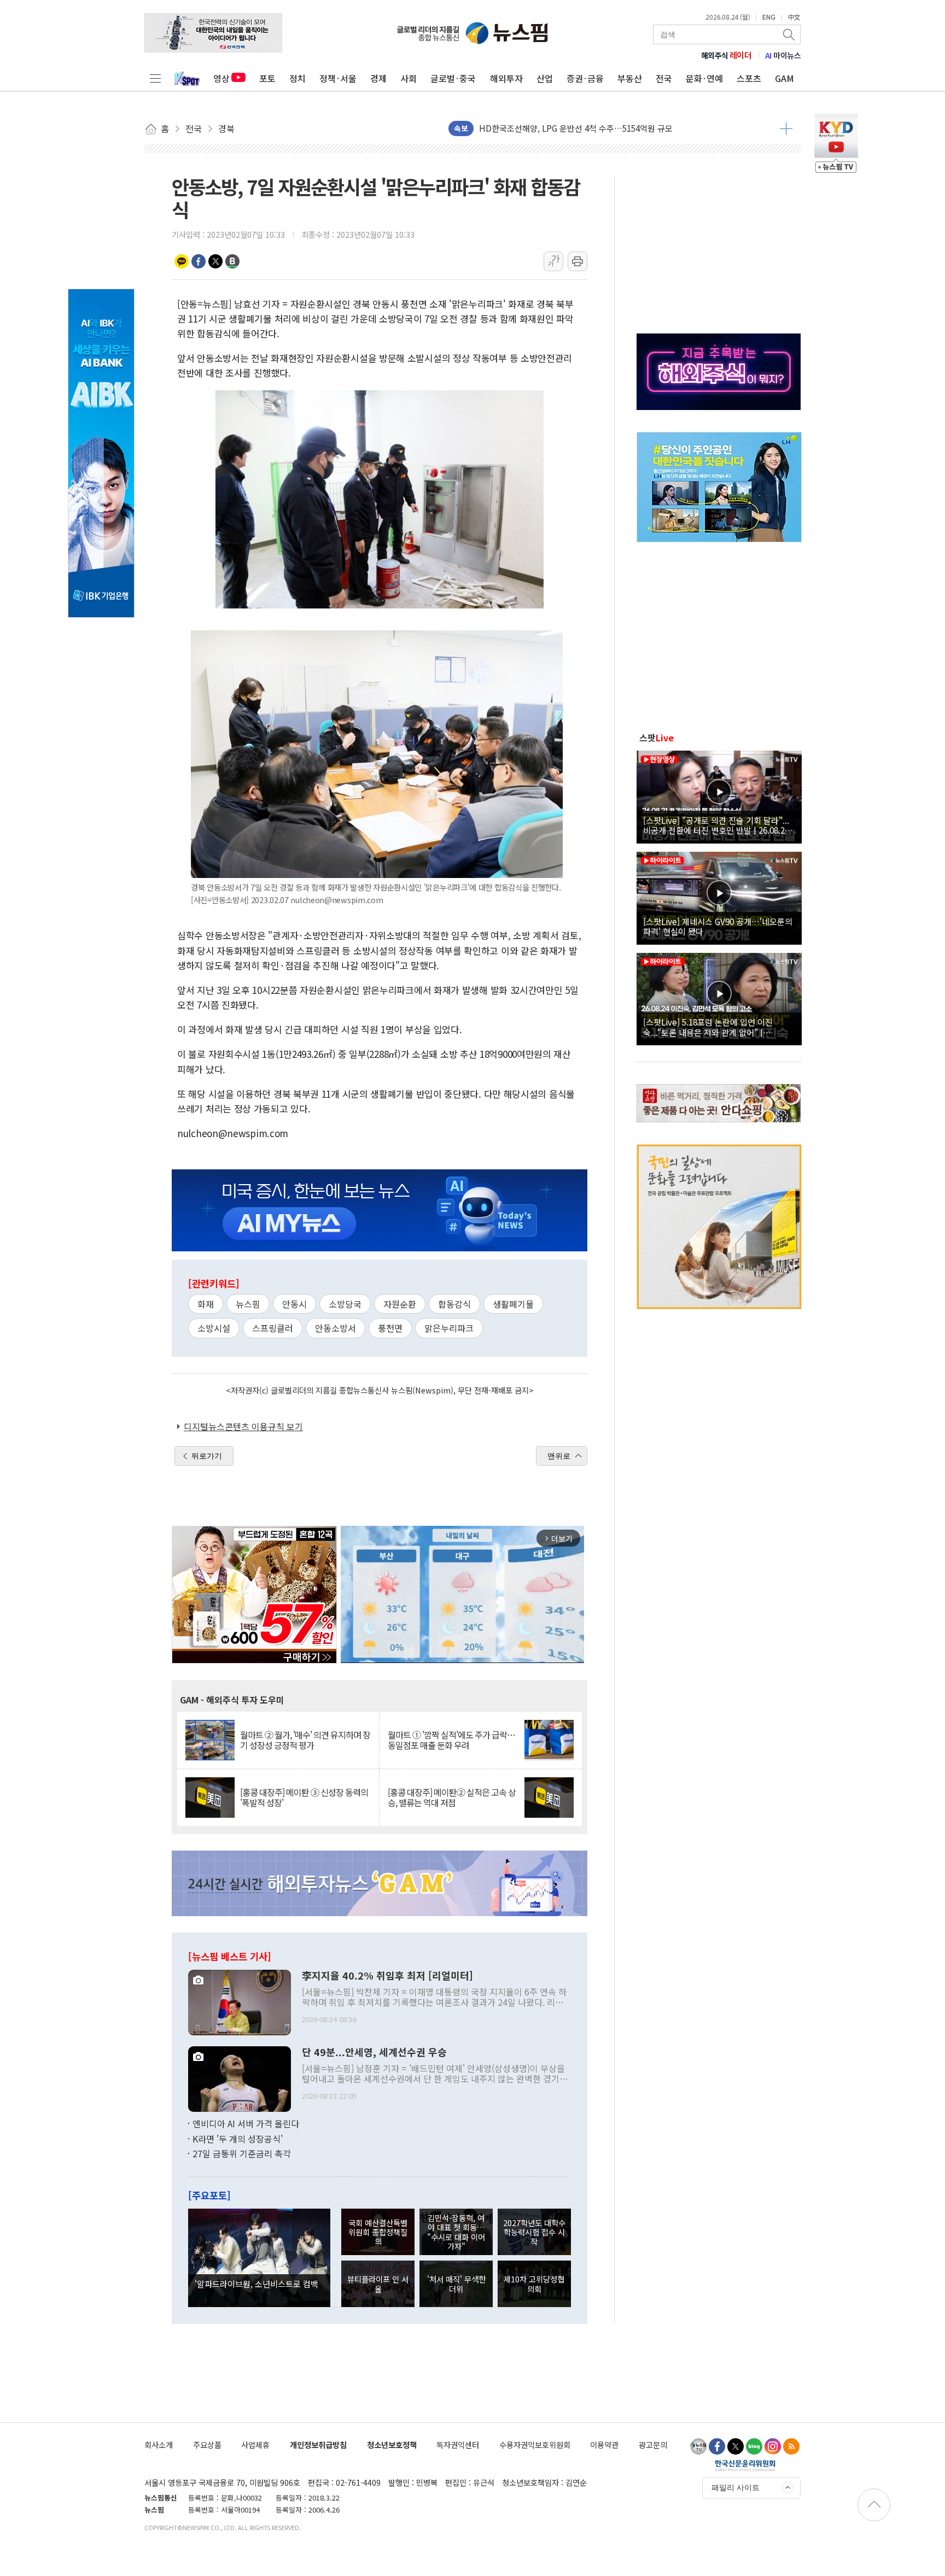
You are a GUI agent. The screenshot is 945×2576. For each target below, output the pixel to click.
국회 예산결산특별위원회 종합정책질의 (378, 2232)
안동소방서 (336, 1328)
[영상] (719, 795)
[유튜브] (698, 2446)
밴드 (232, 261)
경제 (378, 78)
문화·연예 (704, 78)
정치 (297, 78)
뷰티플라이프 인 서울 (378, 2284)
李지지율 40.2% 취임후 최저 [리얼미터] (387, 1976)
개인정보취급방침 (318, 2445)
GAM (784, 78)
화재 (206, 1304)
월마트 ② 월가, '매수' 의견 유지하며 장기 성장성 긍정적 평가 (305, 1740)
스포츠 (749, 78)
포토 (267, 78)
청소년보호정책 (392, 2445)
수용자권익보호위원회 (535, 2445)
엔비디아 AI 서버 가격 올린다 (246, 2123)
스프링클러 (273, 1328)
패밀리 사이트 (736, 2487)
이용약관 (604, 2445)
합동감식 (454, 1304)
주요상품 (207, 2445)
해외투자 (506, 78)
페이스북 (199, 261)
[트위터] (736, 2446)
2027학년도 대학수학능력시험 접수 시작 (534, 2232)
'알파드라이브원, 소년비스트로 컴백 (256, 2284)
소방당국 (345, 1304)
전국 (664, 78)
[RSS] (791, 2446)
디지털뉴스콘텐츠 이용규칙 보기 (243, 1426)
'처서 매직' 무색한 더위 (456, 2284)
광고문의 (653, 2445)
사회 (409, 78)
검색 (790, 34)
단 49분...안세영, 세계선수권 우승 (374, 2052)
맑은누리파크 (449, 1328)
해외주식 (727, 55)
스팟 (657, 737)
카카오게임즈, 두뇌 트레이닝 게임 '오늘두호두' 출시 (568, 128)
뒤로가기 (207, 1456)
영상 (221, 78)
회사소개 (159, 2445)
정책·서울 (338, 78)
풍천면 (390, 1328)
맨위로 (559, 1456)
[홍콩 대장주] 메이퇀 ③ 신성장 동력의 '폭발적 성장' (304, 1798)
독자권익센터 (458, 2445)
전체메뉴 (155, 78)
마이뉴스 (783, 55)
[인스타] (773, 2446)
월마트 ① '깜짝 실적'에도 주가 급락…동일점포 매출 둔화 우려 (451, 1740)
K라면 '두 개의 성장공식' (238, 2139)
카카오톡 (182, 261)
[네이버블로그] (754, 2446)
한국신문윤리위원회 (745, 2465)
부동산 (630, 78)
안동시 (294, 1304)
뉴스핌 (248, 1304)
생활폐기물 (513, 1304)
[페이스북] (717, 2446)
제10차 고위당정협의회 (534, 2284)
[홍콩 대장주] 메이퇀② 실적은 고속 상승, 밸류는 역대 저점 (452, 1798)
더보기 (786, 128)
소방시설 (214, 1328)
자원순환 (400, 1304)
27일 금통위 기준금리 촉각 (242, 2153)
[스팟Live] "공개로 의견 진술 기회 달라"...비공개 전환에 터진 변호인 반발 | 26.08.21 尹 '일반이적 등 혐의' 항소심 (716, 825)
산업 (545, 78)
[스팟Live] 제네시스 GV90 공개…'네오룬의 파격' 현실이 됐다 (718, 926)
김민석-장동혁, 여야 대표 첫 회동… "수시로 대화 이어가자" (456, 2232)
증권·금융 (585, 78)
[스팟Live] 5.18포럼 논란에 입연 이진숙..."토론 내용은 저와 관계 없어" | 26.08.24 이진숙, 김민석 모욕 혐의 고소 (711, 1027)
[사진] (240, 2001)
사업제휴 (255, 2445)
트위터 (215, 261)
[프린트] (577, 261)
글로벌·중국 (453, 78)
